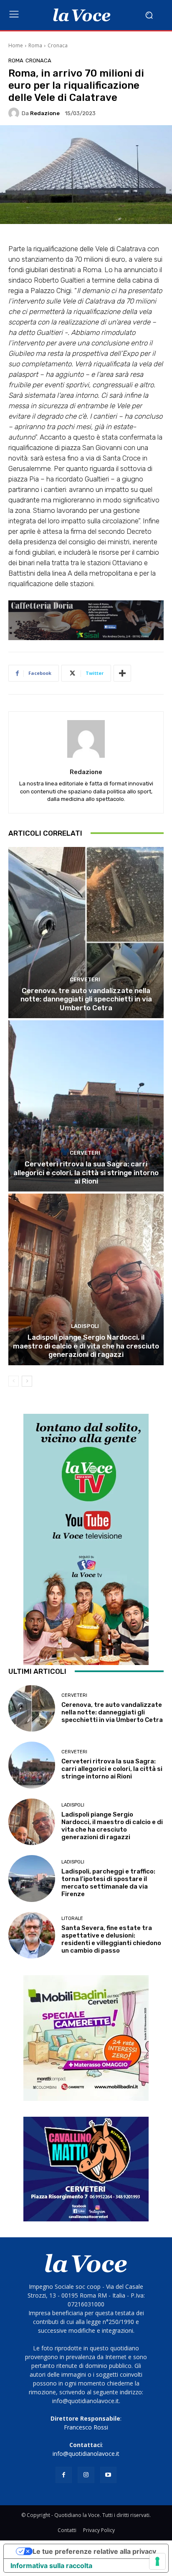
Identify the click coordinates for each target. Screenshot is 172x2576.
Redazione (45, 113)
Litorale (72, 1918)
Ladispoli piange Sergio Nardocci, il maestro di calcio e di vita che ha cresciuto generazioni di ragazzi (86, 1346)
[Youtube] (108, 2475)
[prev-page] (14, 1381)
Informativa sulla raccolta (51, 2566)
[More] (122, 673)
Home (16, 45)
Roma (35, 45)
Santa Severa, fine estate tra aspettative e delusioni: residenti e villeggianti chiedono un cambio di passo (111, 1939)
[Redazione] (15, 113)
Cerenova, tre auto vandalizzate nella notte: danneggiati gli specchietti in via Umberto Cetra (86, 999)
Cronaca (58, 45)
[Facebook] (64, 2475)
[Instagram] (86, 2475)
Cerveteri (85, 979)
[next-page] (27, 1381)
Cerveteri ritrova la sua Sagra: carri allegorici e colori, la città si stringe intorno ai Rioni (86, 1172)
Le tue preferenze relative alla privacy (94, 2551)
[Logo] (82, 15)
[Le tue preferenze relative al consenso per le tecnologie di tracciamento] (157, 2561)
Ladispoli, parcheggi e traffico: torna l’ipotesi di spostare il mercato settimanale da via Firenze (108, 1883)
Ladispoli (85, 1326)
